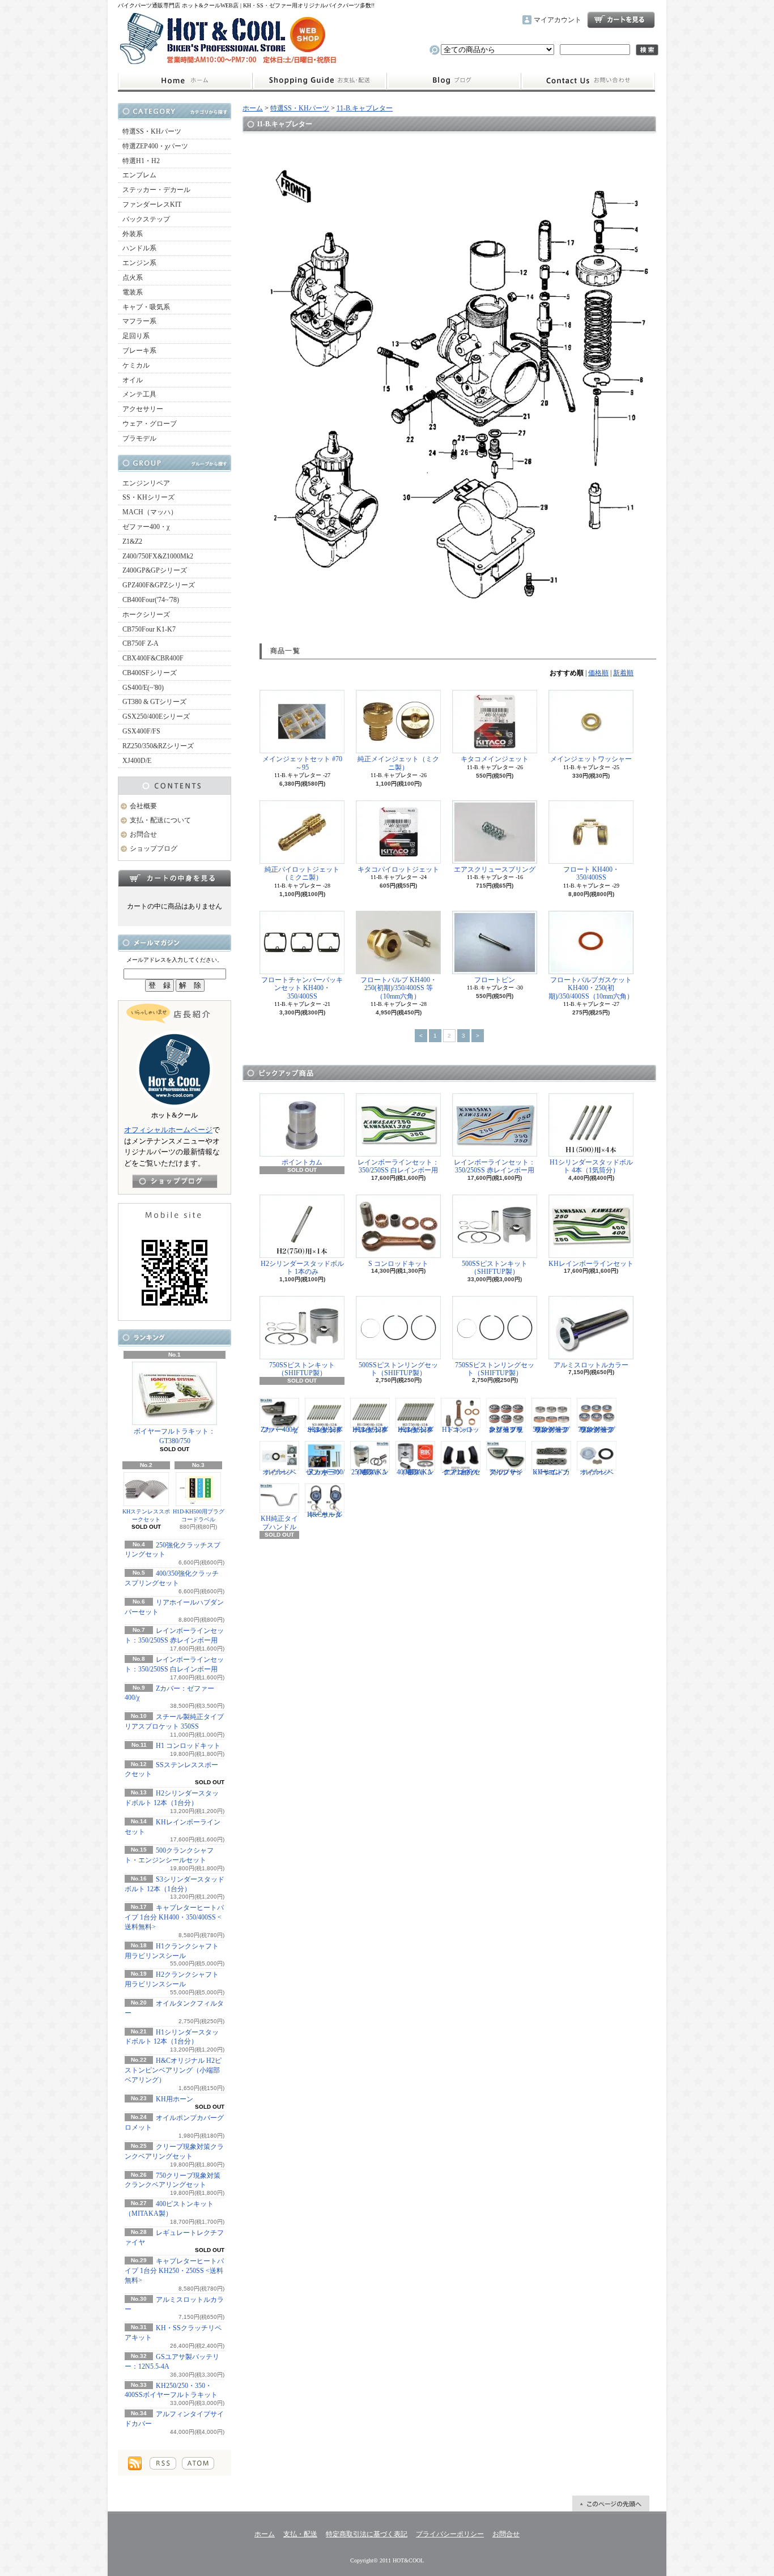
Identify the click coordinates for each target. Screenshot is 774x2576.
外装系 (133, 234)
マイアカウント (558, 20)
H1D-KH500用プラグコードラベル (199, 1515)
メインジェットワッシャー (591, 759)
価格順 (598, 673)
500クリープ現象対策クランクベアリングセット (551, 1429)
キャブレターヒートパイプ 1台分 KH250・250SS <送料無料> (174, 2271)
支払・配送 (300, 2534)
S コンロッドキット (398, 1264)
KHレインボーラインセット (591, 1264)
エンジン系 (139, 263)
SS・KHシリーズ (148, 497)
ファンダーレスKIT (152, 204)
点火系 (133, 278)
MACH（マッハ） (150, 512)
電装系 (133, 292)
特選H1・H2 (141, 161)
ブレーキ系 (139, 351)
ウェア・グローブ (150, 424)
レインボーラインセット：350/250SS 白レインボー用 (398, 1166)
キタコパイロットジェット (398, 869)
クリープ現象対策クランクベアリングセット (506, 1429)
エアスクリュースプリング (495, 869)
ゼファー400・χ (146, 527)
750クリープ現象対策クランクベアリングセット (597, 1429)
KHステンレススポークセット (146, 1515)
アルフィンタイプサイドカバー (506, 1472)
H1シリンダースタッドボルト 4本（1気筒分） (591, 1166)
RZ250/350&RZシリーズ (158, 746)
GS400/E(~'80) (143, 688)
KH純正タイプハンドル (279, 1522)
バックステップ (146, 219)
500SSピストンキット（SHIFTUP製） (495, 1268)
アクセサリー (143, 409)
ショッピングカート (621, 20)
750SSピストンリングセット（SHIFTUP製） (495, 1369)
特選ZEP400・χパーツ (155, 146)
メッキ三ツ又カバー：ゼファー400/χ (325, 1472)
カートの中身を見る (175, 878)
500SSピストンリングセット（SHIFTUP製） (398, 1369)
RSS (163, 2463)
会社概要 (143, 806)
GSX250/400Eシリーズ (156, 716)
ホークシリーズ (146, 615)
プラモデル (139, 438)
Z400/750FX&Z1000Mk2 (158, 556)
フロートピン (495, 980)
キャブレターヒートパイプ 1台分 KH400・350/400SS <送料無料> (174, 1917)
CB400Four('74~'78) (151, 600)
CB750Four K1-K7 (149, 629)
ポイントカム (302, 1162)
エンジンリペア (146, 483)
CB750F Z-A (141, 643)
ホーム (185, 81)
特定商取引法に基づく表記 (367, 2534)
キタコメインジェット (495, 759)
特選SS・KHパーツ (152, 131)
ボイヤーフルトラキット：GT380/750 (175, 1436)
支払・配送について (319, 81)
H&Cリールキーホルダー (325, 1515)
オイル (133, 380)
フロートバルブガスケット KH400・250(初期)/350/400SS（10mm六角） (591, 988)
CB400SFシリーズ (150, 673)
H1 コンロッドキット (188, 1746)
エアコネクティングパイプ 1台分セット (461, 1472)
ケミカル (136, 365)
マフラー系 (139, 321)
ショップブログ (454, 81)
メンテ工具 (139, 394)
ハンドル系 (139, 248)
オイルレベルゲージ (279, 1472)
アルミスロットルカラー (591, 1365)
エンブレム (139, 175)
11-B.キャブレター (365, 108)
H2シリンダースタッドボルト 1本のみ (302, 1268)
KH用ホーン (175, 2099)
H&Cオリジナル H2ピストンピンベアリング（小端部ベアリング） (173, 2070)
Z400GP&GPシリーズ (155, 570)
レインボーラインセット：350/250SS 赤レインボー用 (495, 1166)
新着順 (623, 673)
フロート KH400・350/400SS (591, 873)
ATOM (198, 2463)
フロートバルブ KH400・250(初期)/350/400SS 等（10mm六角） (399, 988)
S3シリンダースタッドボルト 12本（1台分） (325, 1429)
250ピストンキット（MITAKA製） (370, 1472)
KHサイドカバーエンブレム (551, 1472)
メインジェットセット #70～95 (302, 763)
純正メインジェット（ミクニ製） (398, 763)
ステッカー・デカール (156, 190)
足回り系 (136, 336)
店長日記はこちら (175, 1181)
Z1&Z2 (132, 541)
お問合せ (588, 81)
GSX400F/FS (141, 731)
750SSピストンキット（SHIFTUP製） (302, 1369)
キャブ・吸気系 (146, 307)
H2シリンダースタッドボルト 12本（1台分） (416, 1429)
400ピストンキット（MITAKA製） (415, 1472)
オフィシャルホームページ (168, 1130)
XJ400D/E (137, 761)
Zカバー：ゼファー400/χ (280, 1429)
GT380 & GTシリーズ (154, 702)
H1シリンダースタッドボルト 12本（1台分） (370, 1429)
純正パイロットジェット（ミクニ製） (302, 873)
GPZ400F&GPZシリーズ (159, 585)
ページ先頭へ (611, 2504)
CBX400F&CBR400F (153, 658)
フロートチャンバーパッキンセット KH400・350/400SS (302, 988)
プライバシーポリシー (450, 2534)
